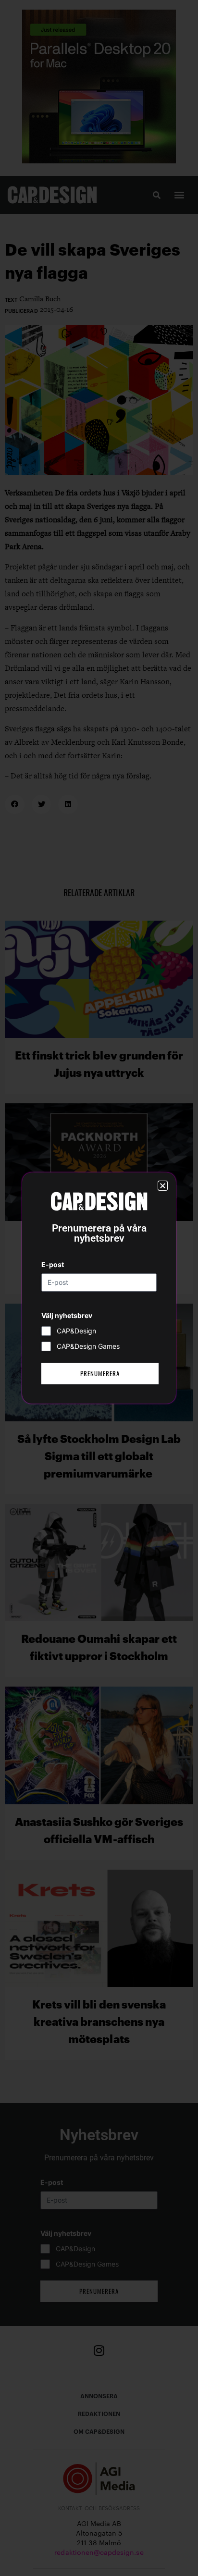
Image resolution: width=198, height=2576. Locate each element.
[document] (99, 1288)
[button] (163, 1186)
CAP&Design (76, 1331)
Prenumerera (100, 1373)
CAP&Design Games (88, 1346)
